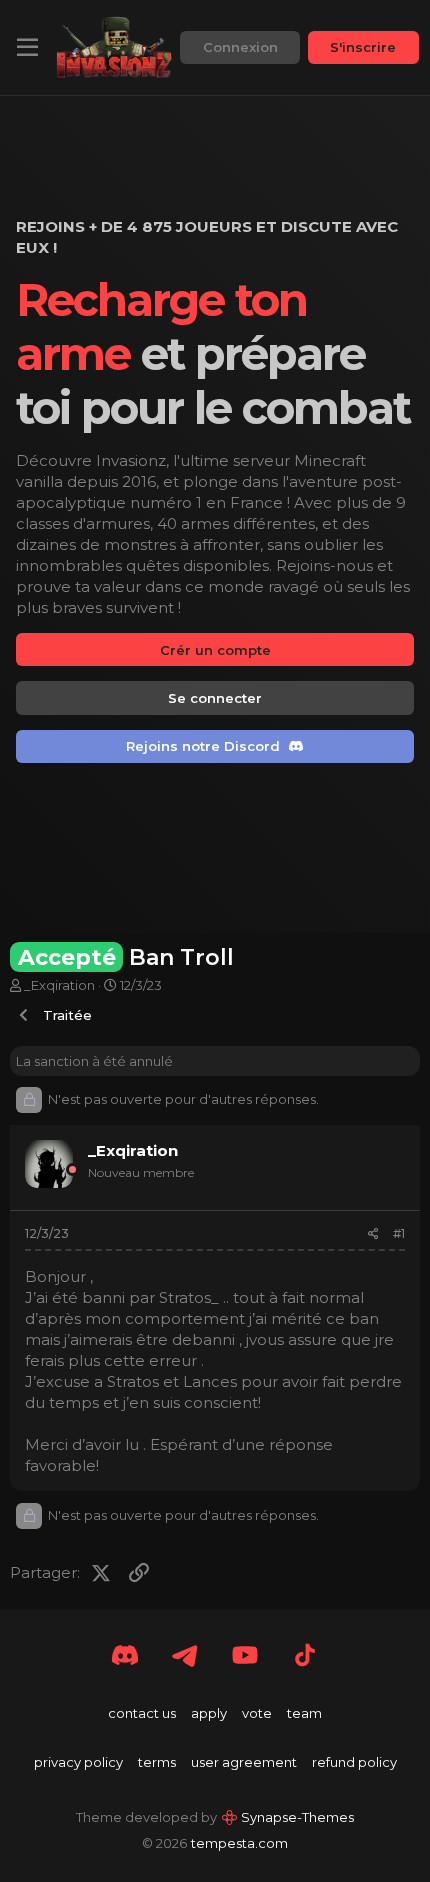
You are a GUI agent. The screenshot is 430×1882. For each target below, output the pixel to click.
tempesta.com (239, 1843)
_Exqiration (59, 985)
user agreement (244, 1762)
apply (209, 1713)
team (304, 1713)
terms (157, 1762)
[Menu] (27, 47)
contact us (142, 1713)
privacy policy (78, 1762)
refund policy (354, 1762)
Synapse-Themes (297, 1817)
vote (257, 1713)
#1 (399, 1233)
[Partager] (373, 1234)
